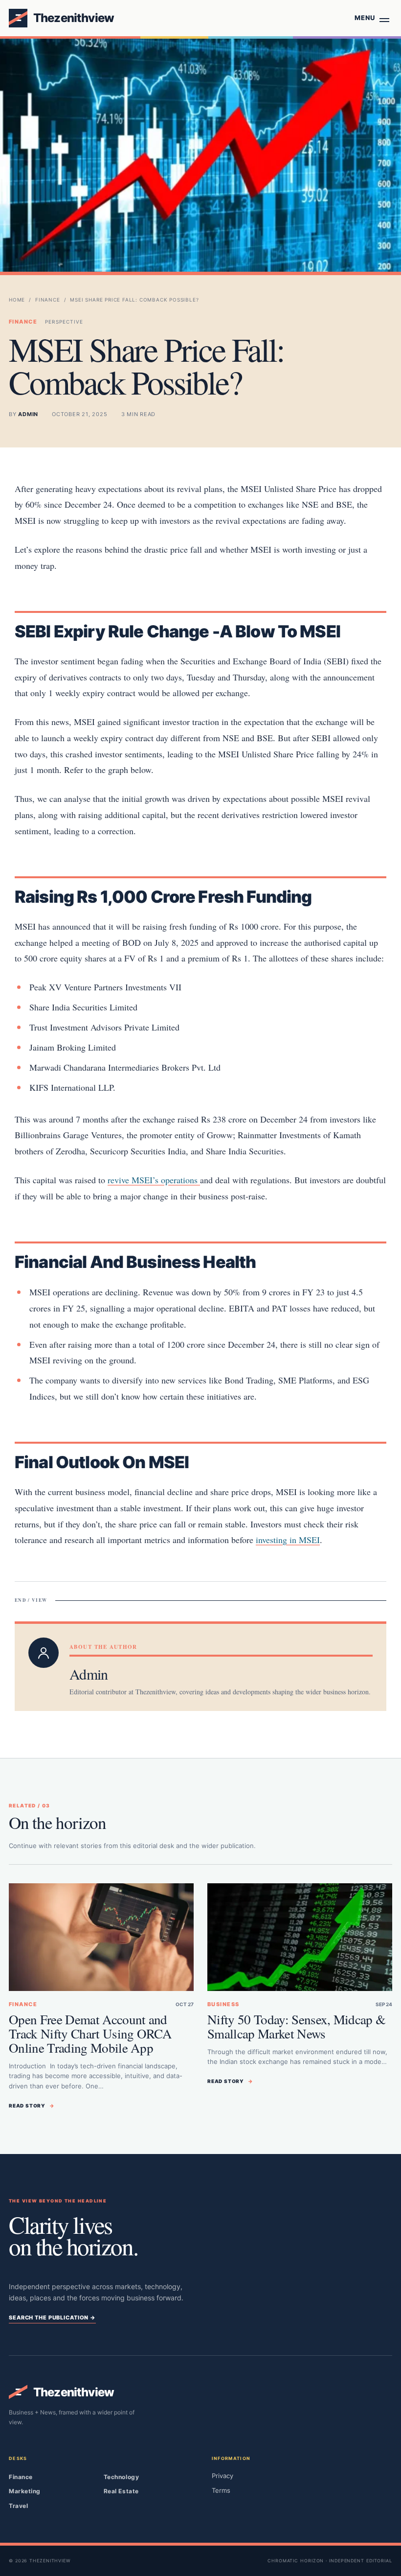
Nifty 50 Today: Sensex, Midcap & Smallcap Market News (296, 2026)
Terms (221, 2490)
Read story (32, 2106)
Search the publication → (52, 2318)
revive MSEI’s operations (154, 1180)
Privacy (223, 2476)
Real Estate (121, 2491)
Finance (48, 300)
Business (223, 2004)
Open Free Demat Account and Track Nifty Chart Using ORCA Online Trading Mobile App (90, 2034)
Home (17, 300)
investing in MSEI (288, 1540)
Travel (18, 2506)
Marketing (25, 2491)
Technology (121, 2477)
